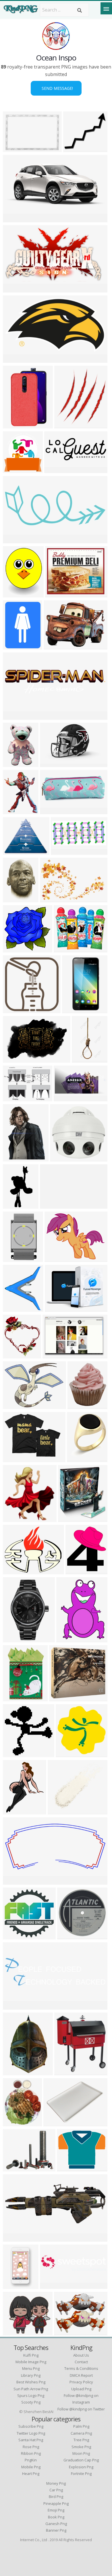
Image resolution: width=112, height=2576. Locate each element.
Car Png (56, 2490)
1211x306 (52, 2285)
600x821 (67, 1639)
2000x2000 (80, 1458)
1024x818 (15, 1458)
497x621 (14, 811)
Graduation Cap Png (81, 2460)
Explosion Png (81, 2467)
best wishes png (31, 2382)
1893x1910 (62, 1698)
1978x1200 (16, 1158)
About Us (81, 2355)
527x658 (14, 899)
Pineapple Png (56, 2503)
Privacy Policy (81, 2382)
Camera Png (81, 2433)
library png (31, 2375)
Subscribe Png (31, 2426)
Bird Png (56, 2497)
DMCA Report (81, 2375)
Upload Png (81, 2389)
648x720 (69, 1518)
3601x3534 (16, 1936)
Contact (81, 2362)
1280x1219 (16, 949)
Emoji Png (56, 2510)
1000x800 (15, 1571)
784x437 (14, 289)
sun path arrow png (31, 2389)
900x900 (55, 469)
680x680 (73, 1010)
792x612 (62, 851)
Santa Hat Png (31, 2440)
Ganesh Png (56, 2524)
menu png (31, 2368)
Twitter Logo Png (31, 2433)
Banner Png (56, 2530)
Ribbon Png (31, 2453)
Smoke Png (81, 2447)
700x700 (14, 359)
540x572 (14, 1518)
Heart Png (31, 2474)
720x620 (14, 1754)
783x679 (14, 2332)
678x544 (14, 851)
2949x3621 (16, 2123)
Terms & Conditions (81, 2368)
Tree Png (81, 2440)
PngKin (31, 2460)
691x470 (54, 646)
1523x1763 (16, 1308)
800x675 (64, 949)
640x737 (65, 425)
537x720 (14, 1811)
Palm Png (81, 2426)
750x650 (65, 2332)
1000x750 (15, 2285)
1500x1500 (63, 1158)
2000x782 (15, 540)
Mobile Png (31, 2467)
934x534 (14, 1205)
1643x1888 (81, 1405)
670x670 (58, 1811)
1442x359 (15, 716)
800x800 (14, 425)
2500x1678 (16, 1059)
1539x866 (15, 219)
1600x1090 (16, 148)
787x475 (51, 763)
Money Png (56, 2483)
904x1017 (66, 2072)
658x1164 (84, 1059)
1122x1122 (76, 148)
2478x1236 (67, 1098)
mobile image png (31, 2362)
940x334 (14, 2238)
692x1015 (15, 763)
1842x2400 (16, 594)
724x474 (53, 1355)
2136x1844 (16, 2168)
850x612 (14, 1098)
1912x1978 (16, 469)
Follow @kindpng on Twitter (81, 2409)
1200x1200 (16, 1258)
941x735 (55, 1258)
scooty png (31, 2402)
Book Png (56, 2517)
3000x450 (52, 1205)
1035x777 (15, 1405)
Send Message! (56, 88)
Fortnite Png (81, 2474)
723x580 (68, 2168)
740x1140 (15, 2072)
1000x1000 (16, 1639)
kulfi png (31, 2355)
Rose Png (31, 2447)
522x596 (76, 1571)
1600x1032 (53, 899)
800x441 (14, 1881)
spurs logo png (31, 2395)
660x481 (56, 1308)
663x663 (14, 1010)
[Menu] (106, 8)
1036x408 (15, 2006)
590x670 (14, 1355)
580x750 (14, 646)
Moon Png (81, 2453)
